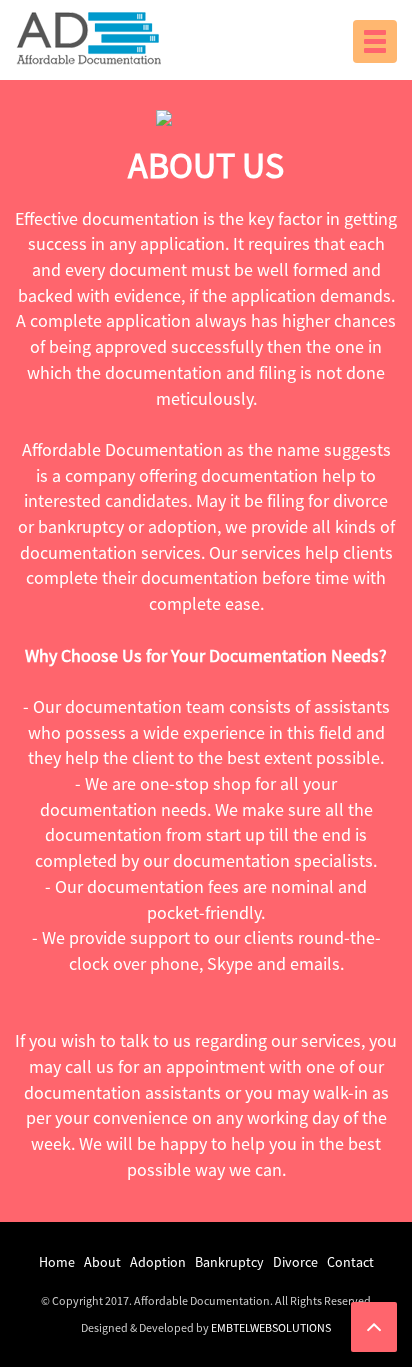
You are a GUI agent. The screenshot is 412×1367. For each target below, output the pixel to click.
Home (57, 1262)
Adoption (158, 1262)
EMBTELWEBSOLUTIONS (271, 1327)
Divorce (295, 1262)
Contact (350, 1262)
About (102, 1262)
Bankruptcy (229, 1262)
